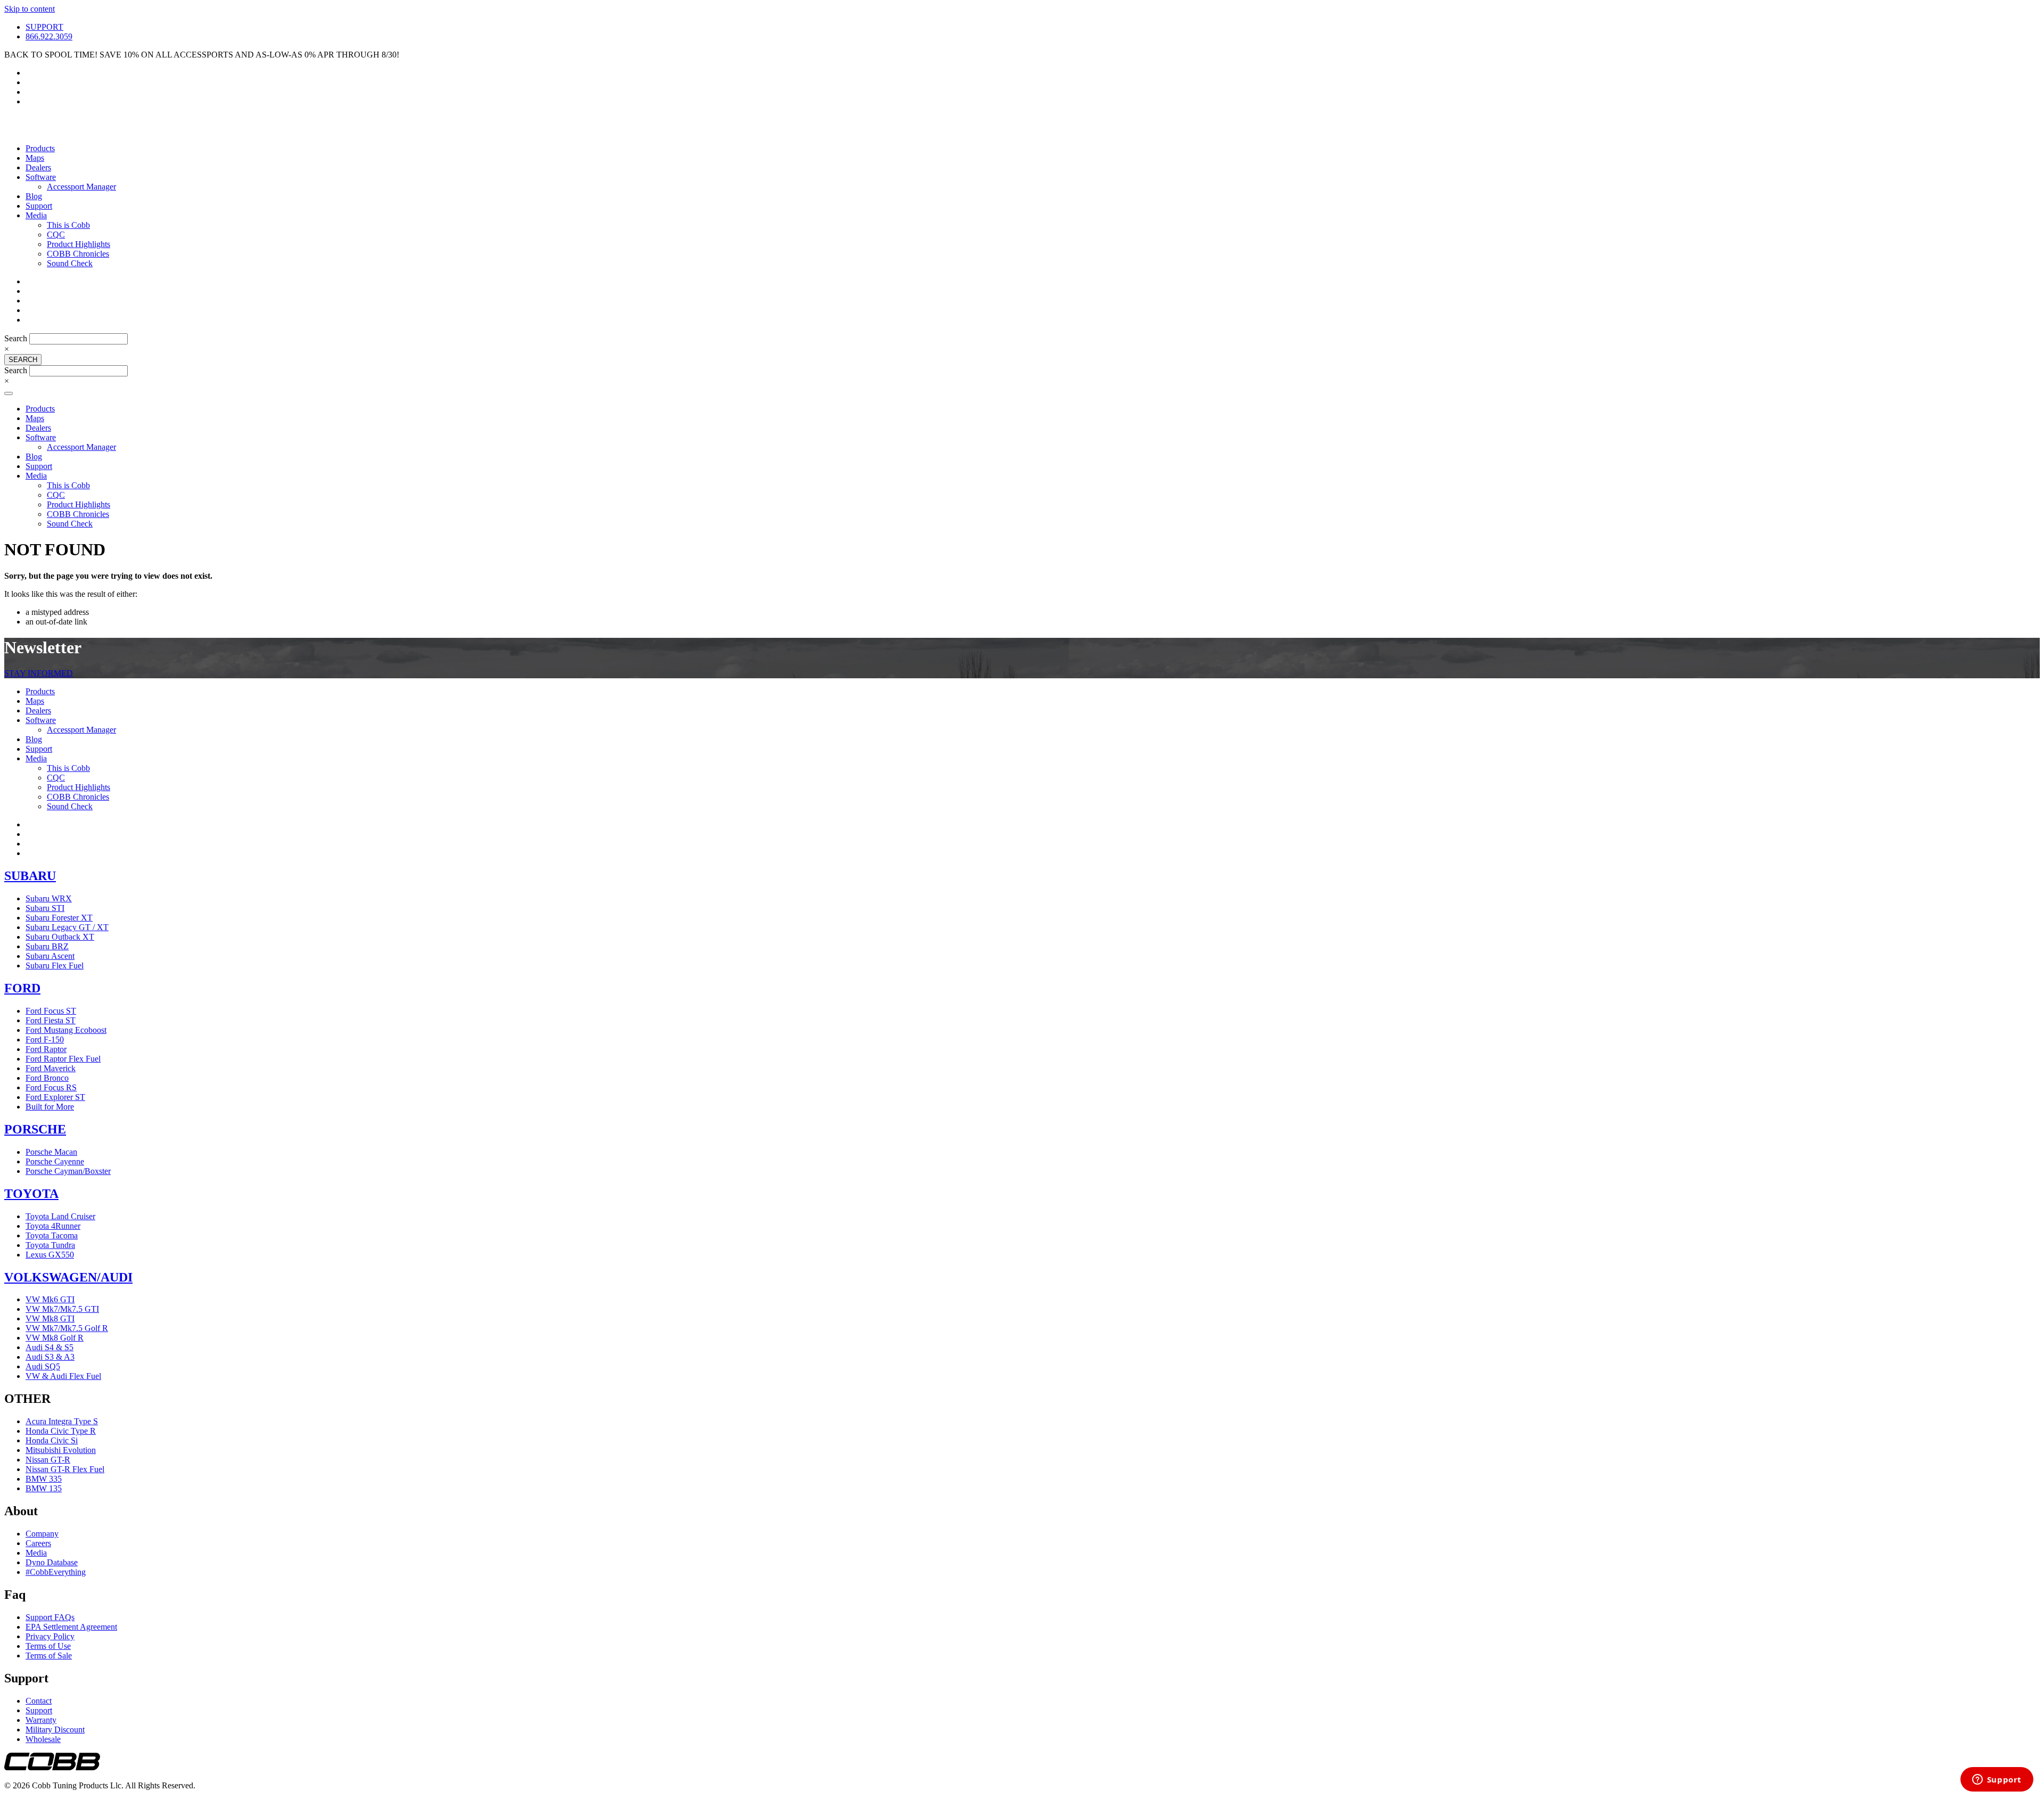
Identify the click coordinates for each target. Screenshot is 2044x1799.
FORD (22, 988)
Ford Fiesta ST (51, 1020)
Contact (39, 1701)
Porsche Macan (51, 1152)
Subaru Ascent (50, 956)
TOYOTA (31, 1194)
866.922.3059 (49, 36)
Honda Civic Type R (61, 1431)
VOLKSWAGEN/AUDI (68, 1277)
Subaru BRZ (47, 946)
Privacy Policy (50, 1636)
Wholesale (43, 1739)
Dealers (38, 167)
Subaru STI (45, 908)
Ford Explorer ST (55, 1097)
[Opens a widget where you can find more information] (1997, 1780)
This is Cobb (68, 225)
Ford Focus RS (51, 1087)
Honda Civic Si (52, 1440)
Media (36, 215)
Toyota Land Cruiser (60, 1216)
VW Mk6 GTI (50, 1299)
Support (39, 206)
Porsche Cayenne (55, 1161)
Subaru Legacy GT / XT (67, 927)
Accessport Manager (81, 187)
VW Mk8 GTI (50, 1319)
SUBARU (30, 876)
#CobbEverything (56, 1572)
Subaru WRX (49, 898)
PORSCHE (35, 1129)
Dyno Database (52, 1562)
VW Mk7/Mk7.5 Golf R (67, 1328)
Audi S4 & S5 (50, 1347)
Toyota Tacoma (52, 1235)
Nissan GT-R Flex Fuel (65, 1469)
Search (17, 338)
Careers (38, 1543)
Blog (34, 196)
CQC (56, 235)
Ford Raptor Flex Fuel (63, 1059)
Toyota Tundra (50, 1245)
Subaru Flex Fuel (55, 966)
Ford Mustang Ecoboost (66, 1030)
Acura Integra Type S (62, 1421)
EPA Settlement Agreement (71, 1627)
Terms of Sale (49, 1656)
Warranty (41, 1720)
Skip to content (30, 9)
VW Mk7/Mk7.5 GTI (62, 1309)
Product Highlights (79, 244)
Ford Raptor (46, 1049)
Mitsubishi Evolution (61, 1450)
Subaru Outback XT (60, 937)
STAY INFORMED (39, 673)
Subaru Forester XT (59, 918)
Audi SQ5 (43, 1366)
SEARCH (23, 360)
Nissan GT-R (48, 1460)
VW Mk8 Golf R (55, 1338)
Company (42, 1534)
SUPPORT (44, 27)
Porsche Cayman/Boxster (68, 1171)
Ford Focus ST (51, 1011)
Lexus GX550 (50, 1255)
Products (40, 148)
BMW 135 (44, 1488)
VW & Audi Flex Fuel (63, 1376)
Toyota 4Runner (53, 1226)
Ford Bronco (47, 1078)
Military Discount (55, 1730)
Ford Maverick (51, 1068)
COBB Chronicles (78, 254)
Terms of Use (48, 1646)
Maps (35, 158)
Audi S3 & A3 (50, 1357)
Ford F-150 (45, 1040)
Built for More (50, 1107)
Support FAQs (50, 1617)
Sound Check (70, 263)
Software (41, 177)
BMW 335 (44, 1479)
